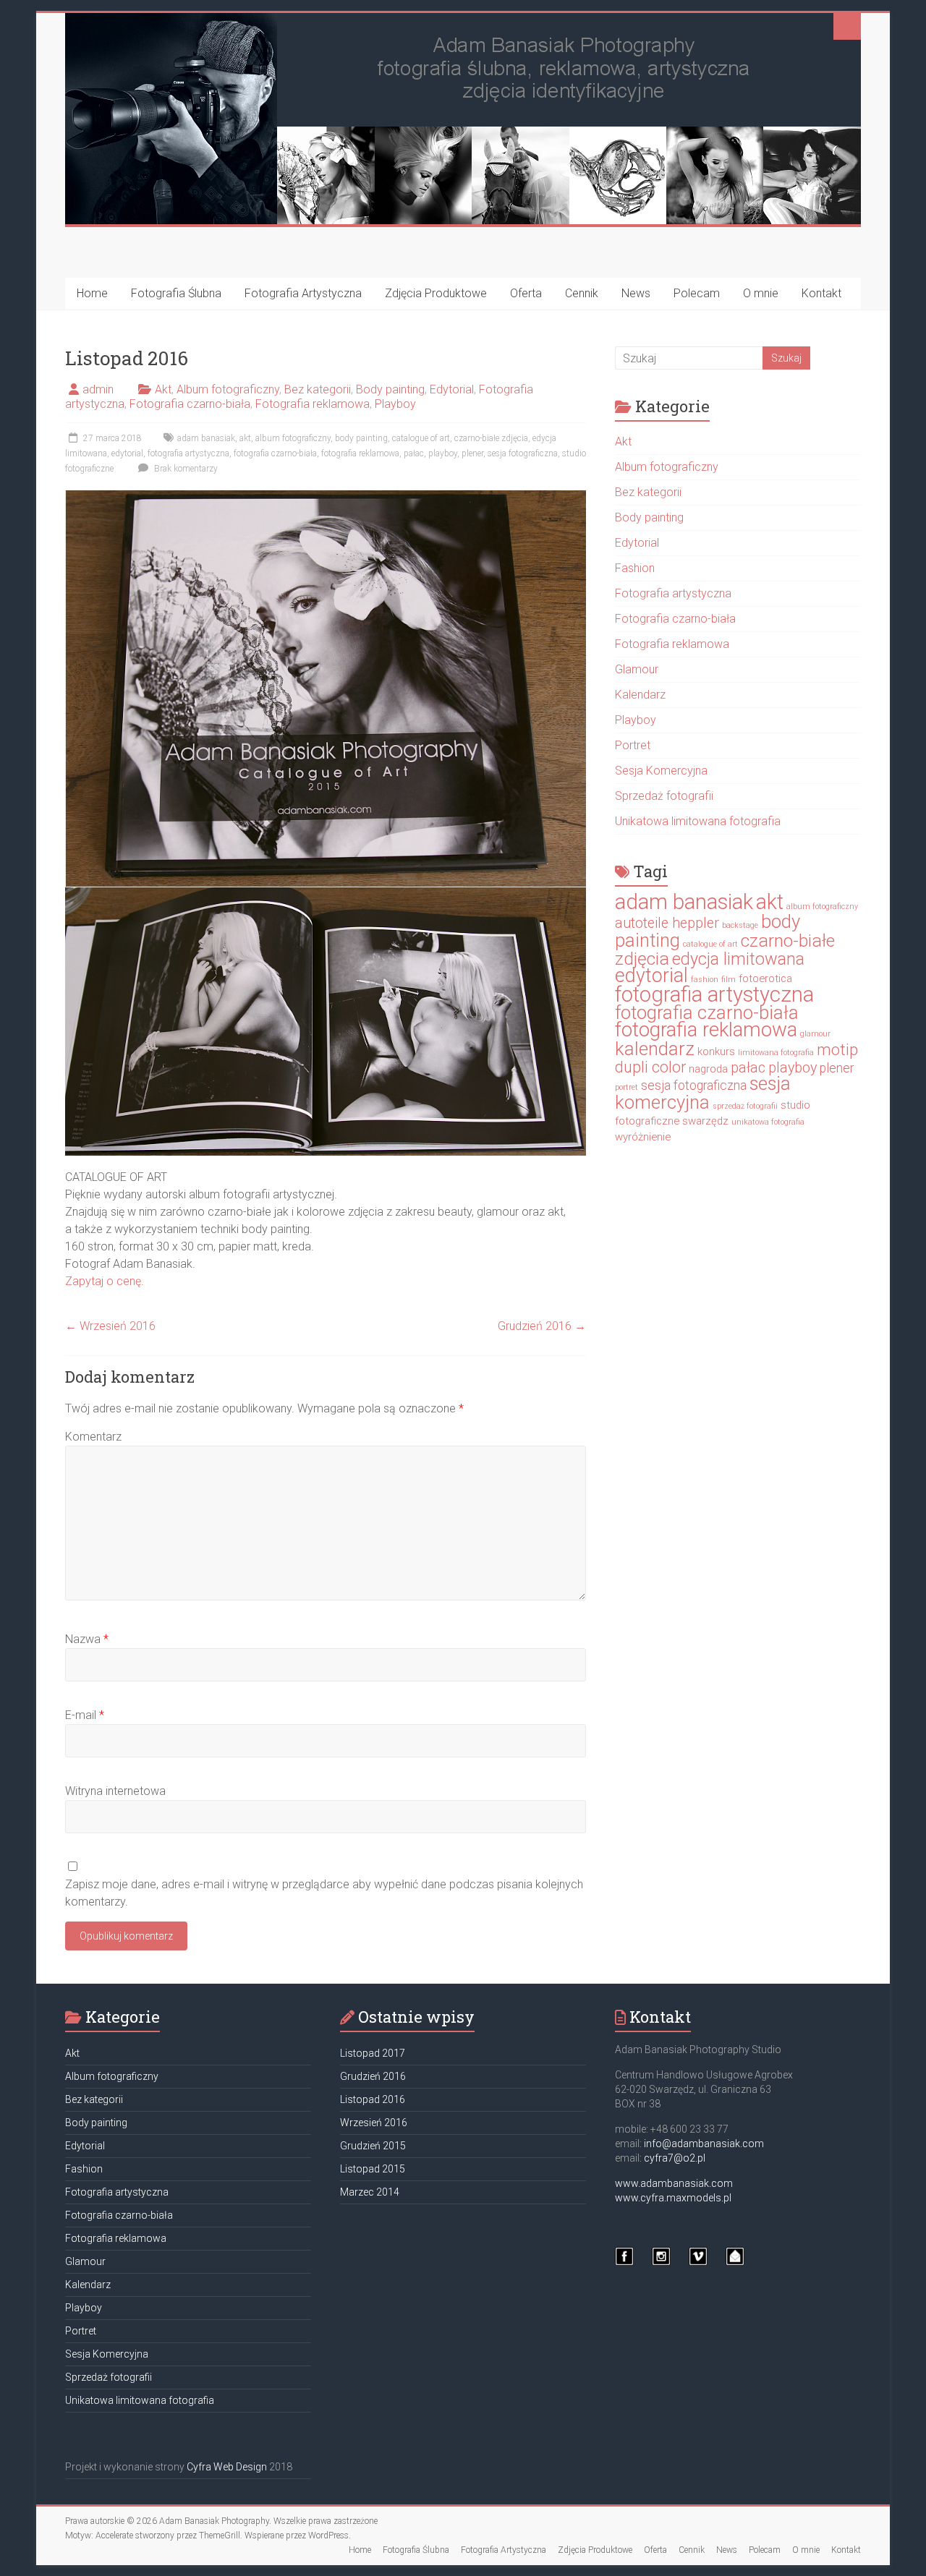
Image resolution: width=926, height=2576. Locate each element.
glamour (815, 1034)
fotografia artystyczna (188, 453)
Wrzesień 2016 (110, 1326)
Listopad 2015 (373, 2169)
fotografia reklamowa (360, 453)
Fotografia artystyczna (673, 593)
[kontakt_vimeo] (698, 2263)
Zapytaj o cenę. (105, 1281)
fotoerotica (765, 978)
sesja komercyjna (703, 1093)
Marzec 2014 (370, 2192)
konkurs (716, 1052)
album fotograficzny (293, 438)
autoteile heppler (667, 923)
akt (245, 438)
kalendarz (655, 1049)
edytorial (127, 453)
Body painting (390, 389)
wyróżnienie (643, 1137)
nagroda (708, 1069)
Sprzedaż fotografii (664, 796)
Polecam (697, 293)
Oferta (526, 293)
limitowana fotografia (776, 1053)
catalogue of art (421, 438)
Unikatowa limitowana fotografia (698, 821)
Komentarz (93, 1437)
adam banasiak (206, 438)
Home (92, 293)
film (729, 980)
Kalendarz (640, 695)
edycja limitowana (738, 959)
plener (472, 453)
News (636, 293)
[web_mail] (735, 2263)
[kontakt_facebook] (624, 2263)
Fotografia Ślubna (176, 293)
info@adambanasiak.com (704, 2144)
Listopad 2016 (373, 2099)
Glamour (637, 669)
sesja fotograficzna (523, 453)
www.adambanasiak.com (674, 2183)
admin (98, 389)
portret (626, 1087)
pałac (414, 453)
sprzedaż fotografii (745, 1106)
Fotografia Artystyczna (303, 293)
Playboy (395, 404)
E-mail (85, 1715)
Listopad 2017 (373, 2053)
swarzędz (705, 1121)
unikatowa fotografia (768, 1122)
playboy (443, 453)
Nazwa (87, 1639)
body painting (361, 438)
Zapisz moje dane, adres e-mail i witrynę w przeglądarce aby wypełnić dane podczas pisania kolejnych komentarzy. (324, 1893)
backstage (740, 925)
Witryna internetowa (115, 1791)
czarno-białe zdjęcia (491, 438)
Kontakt (821, 293)
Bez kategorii (318, 389)
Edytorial (452, 389)
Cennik (582, 293)
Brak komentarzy (185, 469)
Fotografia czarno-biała (190, 404)
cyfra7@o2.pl (675, 2158)
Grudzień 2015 (373, 2146)
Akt (163, 389)
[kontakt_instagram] (661, 2263)
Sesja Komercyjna (661, 771)
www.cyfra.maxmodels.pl (673, 2198)
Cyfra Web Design (227, 2467)
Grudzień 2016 (542, 1326)
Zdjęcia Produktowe (436, 293)
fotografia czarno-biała (275, 453)
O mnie (761, 293)
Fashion (635, 568)
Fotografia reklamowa (313, 404)
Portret (633, 745)
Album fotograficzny (228, 389)
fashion (705, 980)
